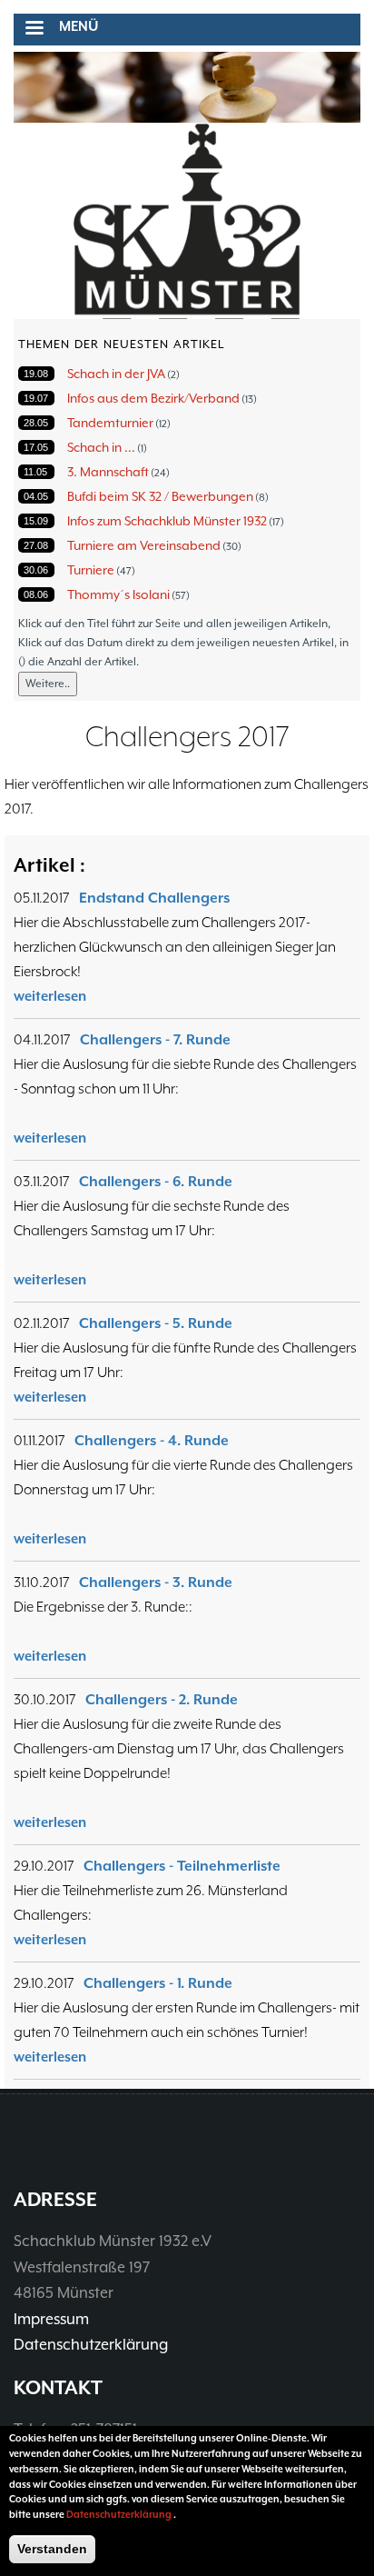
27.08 (36, 545)
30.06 (36, 570)
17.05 (36, 447)
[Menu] (34, 30)
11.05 (35, 472)
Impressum (51, 2319)
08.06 (36, 594)
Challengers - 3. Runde (156, 1583)
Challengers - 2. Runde (162, 1700)
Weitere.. (48, 684)
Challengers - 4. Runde (152, 1441)
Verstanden (52, 2549)
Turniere (91, 570)
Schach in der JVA (116, 374)
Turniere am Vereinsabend (144, 545)
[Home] (187, 223)
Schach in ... (101, 447)
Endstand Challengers (154, 898)
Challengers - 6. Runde (156, 1182)
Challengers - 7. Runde (155, 1040)
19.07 (36, 398)
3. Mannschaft (108, 472)
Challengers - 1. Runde (158, 1983)
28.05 (36, 423)
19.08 (36, 374)
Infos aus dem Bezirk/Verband (153, 398)
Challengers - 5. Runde (156, 1323)
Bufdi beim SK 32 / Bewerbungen (160, 496)
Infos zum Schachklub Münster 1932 (167, 521)
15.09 (36, 521)
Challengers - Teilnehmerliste (182, 1866)
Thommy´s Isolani (118, 594)
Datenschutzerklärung (91, 2345)
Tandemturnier (110, 423)
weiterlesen (50, 996)
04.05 (36, 496)
